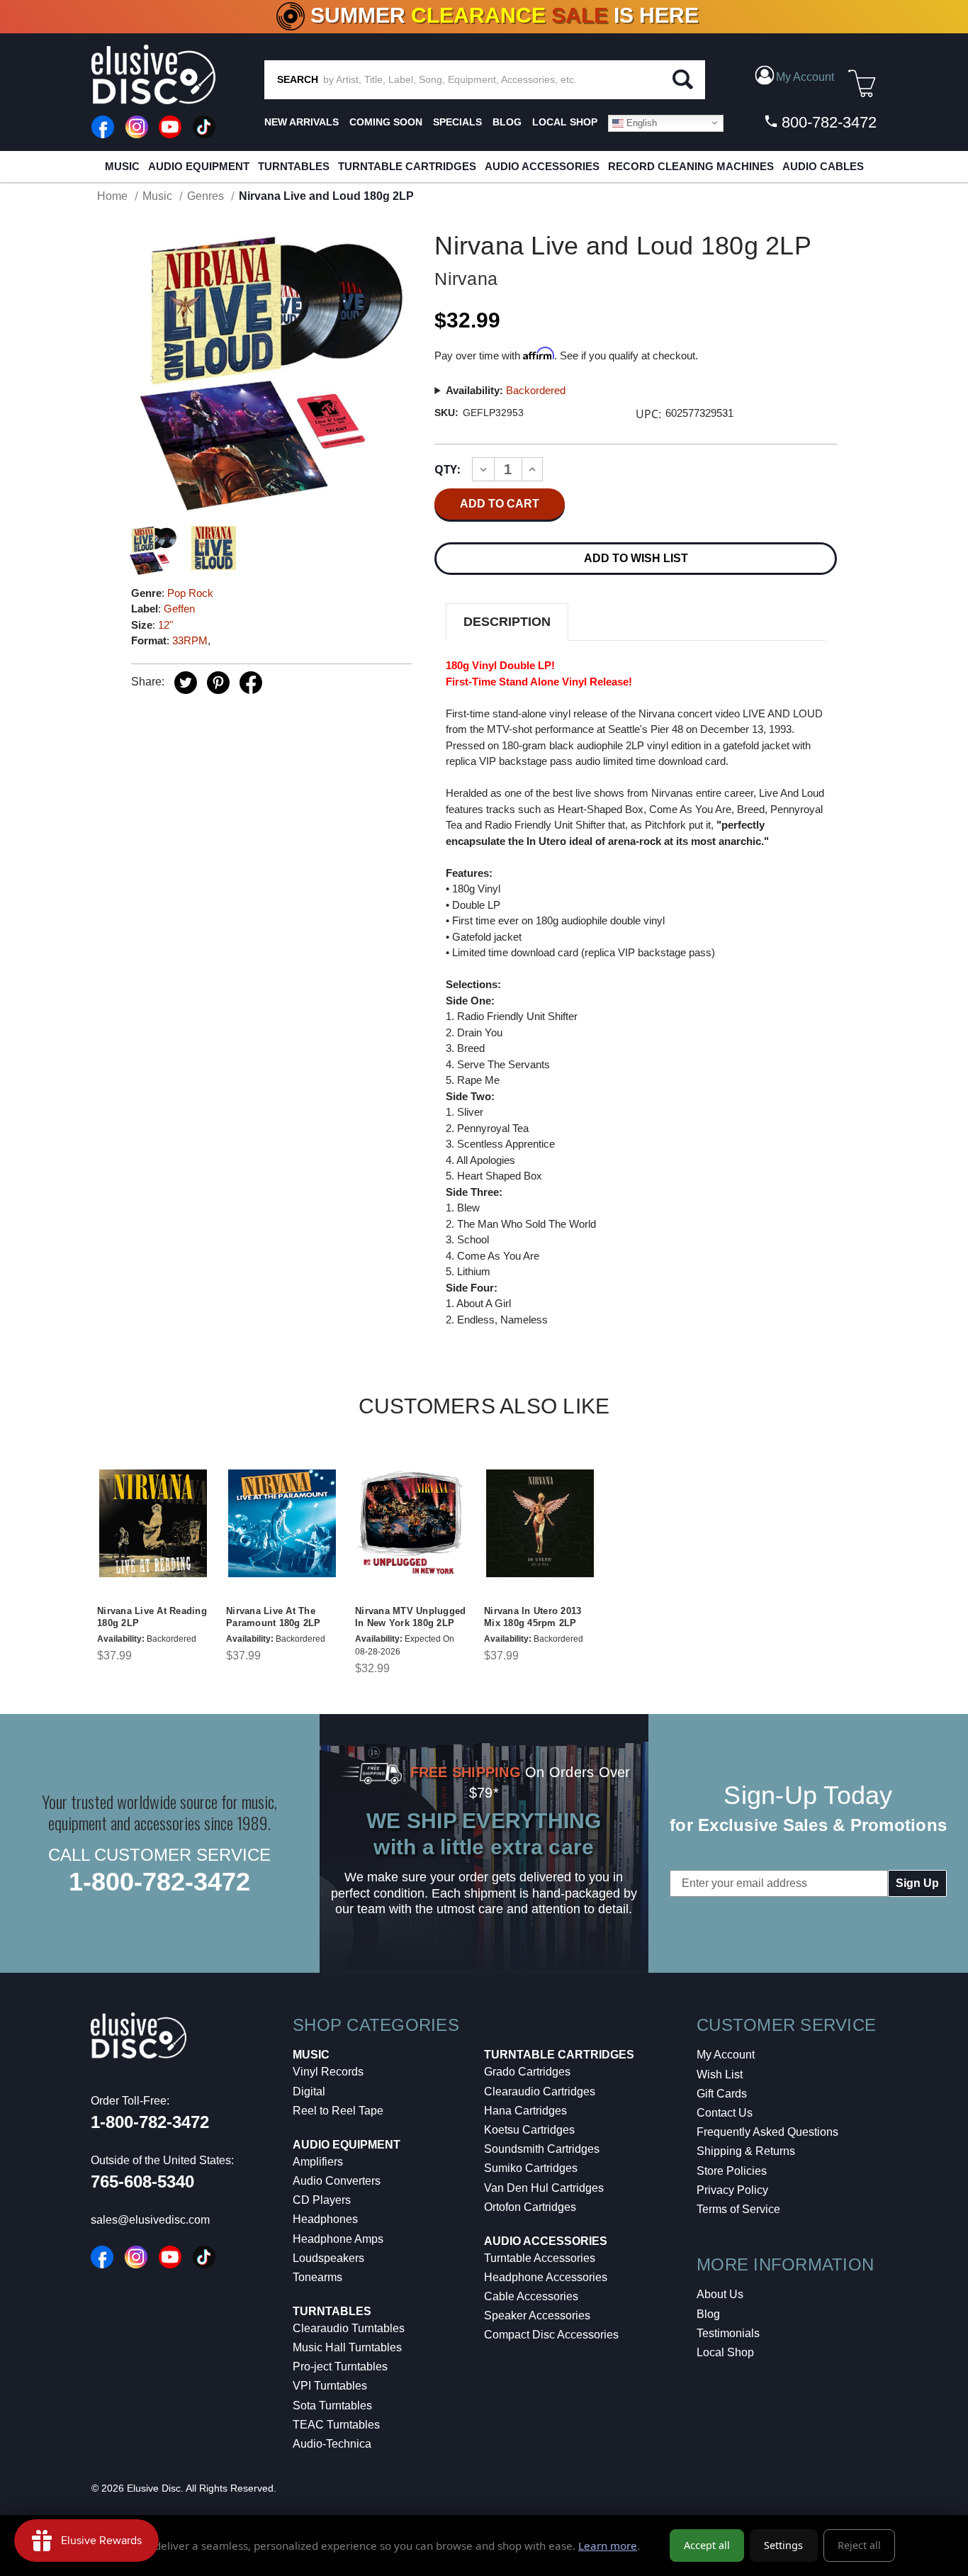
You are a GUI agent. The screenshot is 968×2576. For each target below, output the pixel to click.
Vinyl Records (328, 2072)
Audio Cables (823, 166)
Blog (708, 2314)
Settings (783, 2545)
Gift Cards (722, 2094)
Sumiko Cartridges (531, 2168)
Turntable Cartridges (407, 166)
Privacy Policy (732, 2190)
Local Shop (725, 2352)
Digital (309, 2091)
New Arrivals (302, 122)
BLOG (507, 122)
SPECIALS (457, 122)
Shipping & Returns (746, 2151)
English (640, 122)
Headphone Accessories (546, 2277)
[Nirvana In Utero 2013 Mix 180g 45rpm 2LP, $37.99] (540, 1523)
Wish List (720, 2074)
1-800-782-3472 (159, 1882)
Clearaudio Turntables (349, 2328)
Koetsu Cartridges (529, 2130)
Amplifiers (318, 2162)
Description (507, 622)
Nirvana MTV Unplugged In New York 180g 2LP (410, 1617)
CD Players (322, 2200)
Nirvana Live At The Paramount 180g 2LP (274, 1617)
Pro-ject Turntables (340, 2367)
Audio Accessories (542, 166)
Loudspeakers (328, 2258)
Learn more (608, 2546)
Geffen (179, 609)
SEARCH (298, 79)
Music (122, 166)
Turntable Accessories (540, 2258)
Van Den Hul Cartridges (544, 2188)
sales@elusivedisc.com (150, 2220)
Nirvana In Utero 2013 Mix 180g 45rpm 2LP (533, 1617)
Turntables (294, 166)
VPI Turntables (330, 2386)
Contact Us (725, 2113)
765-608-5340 (142, 2182)
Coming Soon (386, 122)
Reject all (859, 2545)
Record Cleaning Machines (691, 166)
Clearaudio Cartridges (540, 2091)
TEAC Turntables (336, 2425)
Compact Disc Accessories (551, 2335)
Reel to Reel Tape (338, 2111)
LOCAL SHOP (565, 122)
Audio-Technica (332, 2444)
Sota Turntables (332, 2406)
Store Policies (732, 2171)
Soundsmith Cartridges (542, 2149)
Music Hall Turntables (347, 2347)
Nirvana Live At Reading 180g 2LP (152, 1617)
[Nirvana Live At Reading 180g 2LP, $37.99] (153, 1523)
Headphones (325, 2219)
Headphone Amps (338, 2239)
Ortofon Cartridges (530, 2207)
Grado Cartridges (527, 2072)
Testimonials (728, 2333)
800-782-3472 (827, 122)
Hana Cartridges (525, 2111)
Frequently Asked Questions (767, 2132)
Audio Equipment (199, 166)
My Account (726, 2055)
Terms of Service (738, 2209)
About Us (720, 2294)
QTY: (448, 469)
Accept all (707, 2545)
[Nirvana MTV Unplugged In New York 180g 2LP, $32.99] (411, 1523)
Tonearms (317, 2277)
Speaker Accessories (537, 2315)
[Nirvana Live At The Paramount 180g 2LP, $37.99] (282, 1523)
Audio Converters (337, 2181)
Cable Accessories (531, 2296)
